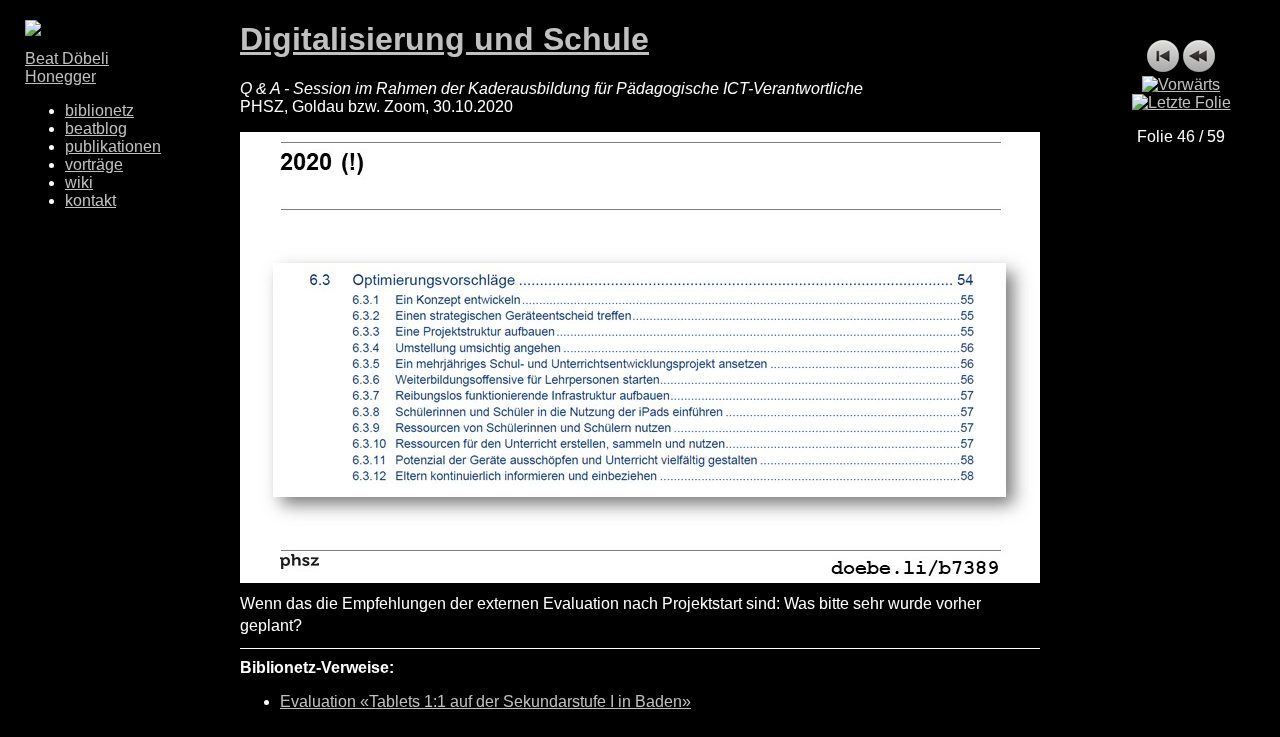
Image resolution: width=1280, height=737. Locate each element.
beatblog (96, 128)
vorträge (94, 164)
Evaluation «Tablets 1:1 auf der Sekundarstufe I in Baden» (485, 701)
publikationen (113, 146)
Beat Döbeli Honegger (67, 67)
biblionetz (99, 110)
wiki (79, 182)
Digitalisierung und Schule (444, 39)
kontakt (90, 200)
